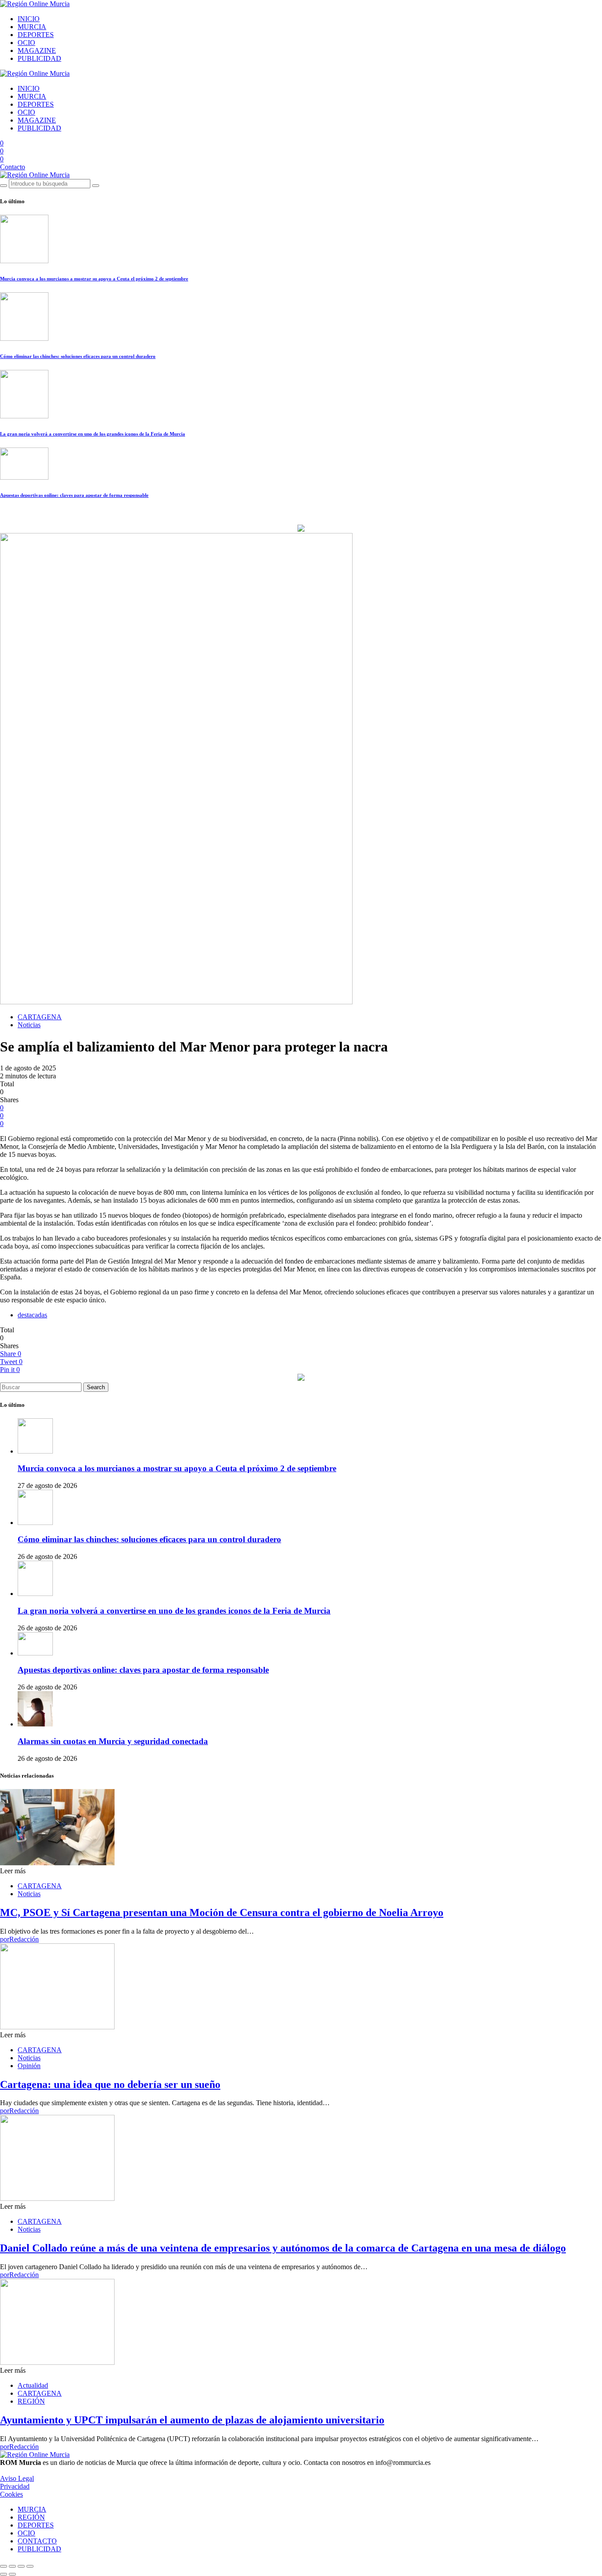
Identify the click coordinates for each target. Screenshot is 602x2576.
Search (96, 1387)
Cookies (11, 2494)
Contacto (13, 167)
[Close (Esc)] (4, 2566)
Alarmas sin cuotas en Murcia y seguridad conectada (113, 1741)
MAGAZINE (37, 50)
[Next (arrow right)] (12, 2574)
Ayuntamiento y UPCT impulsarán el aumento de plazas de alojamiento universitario (192, 2420)
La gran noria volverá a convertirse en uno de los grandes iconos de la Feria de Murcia (93, 434)
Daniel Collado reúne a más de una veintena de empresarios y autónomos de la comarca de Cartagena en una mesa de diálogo (283, 2248)
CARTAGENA (40, 1017)
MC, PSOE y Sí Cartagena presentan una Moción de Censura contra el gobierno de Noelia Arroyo (222, 1912)
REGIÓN (31, 2401)
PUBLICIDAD (39, 58)
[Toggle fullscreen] (21, 2566)
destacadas (32, 1315)
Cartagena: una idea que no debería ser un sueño (110, 2084)
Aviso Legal (17, 2478)
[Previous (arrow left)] (4, 2574)
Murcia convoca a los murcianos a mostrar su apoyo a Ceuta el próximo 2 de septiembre (94, 279)
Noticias (29, 1025)
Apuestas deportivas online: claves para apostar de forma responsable (74, 495)
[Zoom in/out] (30, 2566)
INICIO (29, 19)
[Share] (12, 2566)
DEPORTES (36, 35)
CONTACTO (37, 2541)
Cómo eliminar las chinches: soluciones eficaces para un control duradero (78, 356)
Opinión (29, 2066)
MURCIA (32, 27)
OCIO (26, 43)
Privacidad (15, 2486)
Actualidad (33, 2385)
